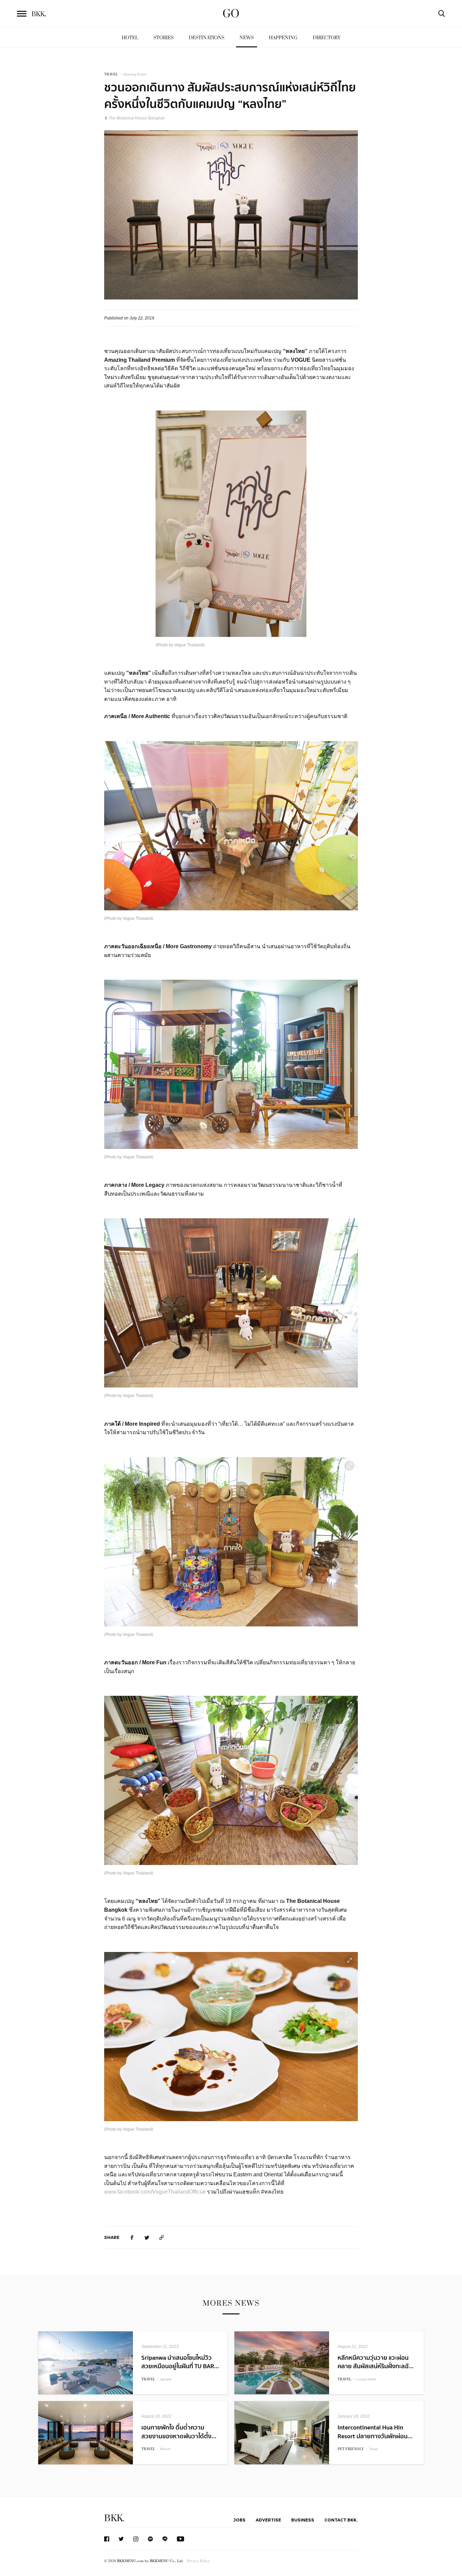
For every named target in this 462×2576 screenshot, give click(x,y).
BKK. (114, 2518)
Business (303, 2520)
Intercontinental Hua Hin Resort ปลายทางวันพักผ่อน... (375, 2432)
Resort (165, 2449)
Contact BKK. (341, 2520)
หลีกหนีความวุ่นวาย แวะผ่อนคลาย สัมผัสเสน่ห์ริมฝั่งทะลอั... (376, 2362)
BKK (39, 14)
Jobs (239, 2520)
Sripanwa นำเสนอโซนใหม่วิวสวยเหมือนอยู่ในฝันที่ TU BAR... (180, 2362)
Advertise (268, 2520)
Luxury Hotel (366, 2379)
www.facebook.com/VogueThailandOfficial (156, 2192)
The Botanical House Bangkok (136, 118)
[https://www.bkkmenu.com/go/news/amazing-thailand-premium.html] (162, 2237)
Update (166, 2379)
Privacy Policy (198, 2561)
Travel (373, 2449)
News (247, 38)
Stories (164, 38)
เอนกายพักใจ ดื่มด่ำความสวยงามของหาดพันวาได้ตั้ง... (179, 2432)
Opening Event (135, 74)
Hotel (130, 38)
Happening (283, 38)
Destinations (206, 38)
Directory (327, 38)
